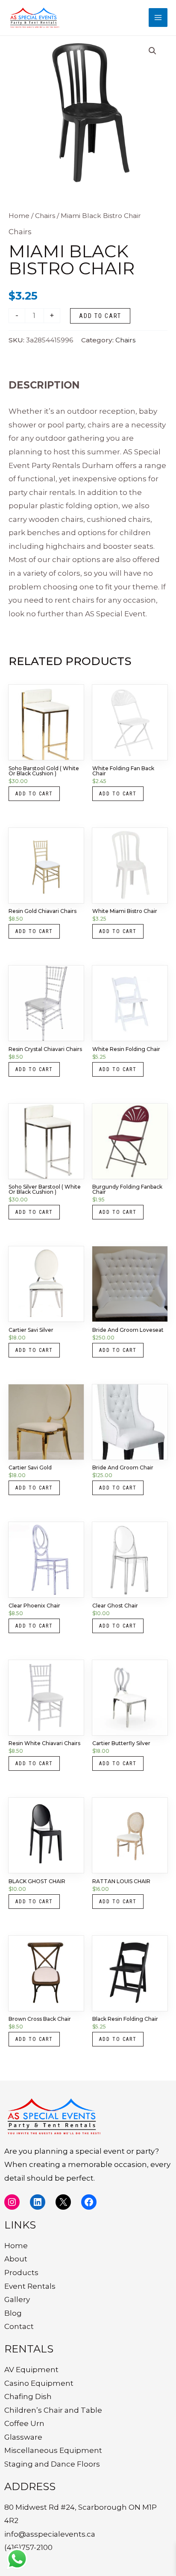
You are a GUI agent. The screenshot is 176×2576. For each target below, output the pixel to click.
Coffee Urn (24, 2423)
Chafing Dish (28, 2396)
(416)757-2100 (28, 2547)
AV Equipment (31, 2370)
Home (19, 216)
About (16, 2259)
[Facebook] (89, 2202)
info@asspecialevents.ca (50, 2534)
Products (21, 2273)
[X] (63, 2202)
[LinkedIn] (38, 2202)
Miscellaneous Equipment (53, 2450)
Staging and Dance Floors (52, 2464)
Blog (13, 2313)
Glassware (23, 2437)
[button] (153, 51)
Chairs (45, 216)
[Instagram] (12, 2202)
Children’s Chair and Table (53, 2410)
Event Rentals (30, 2286)
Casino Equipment (39, 2383)
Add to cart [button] (34, 794)
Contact (19, 2326)
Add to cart (100, 316)
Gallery (17, 2299)
